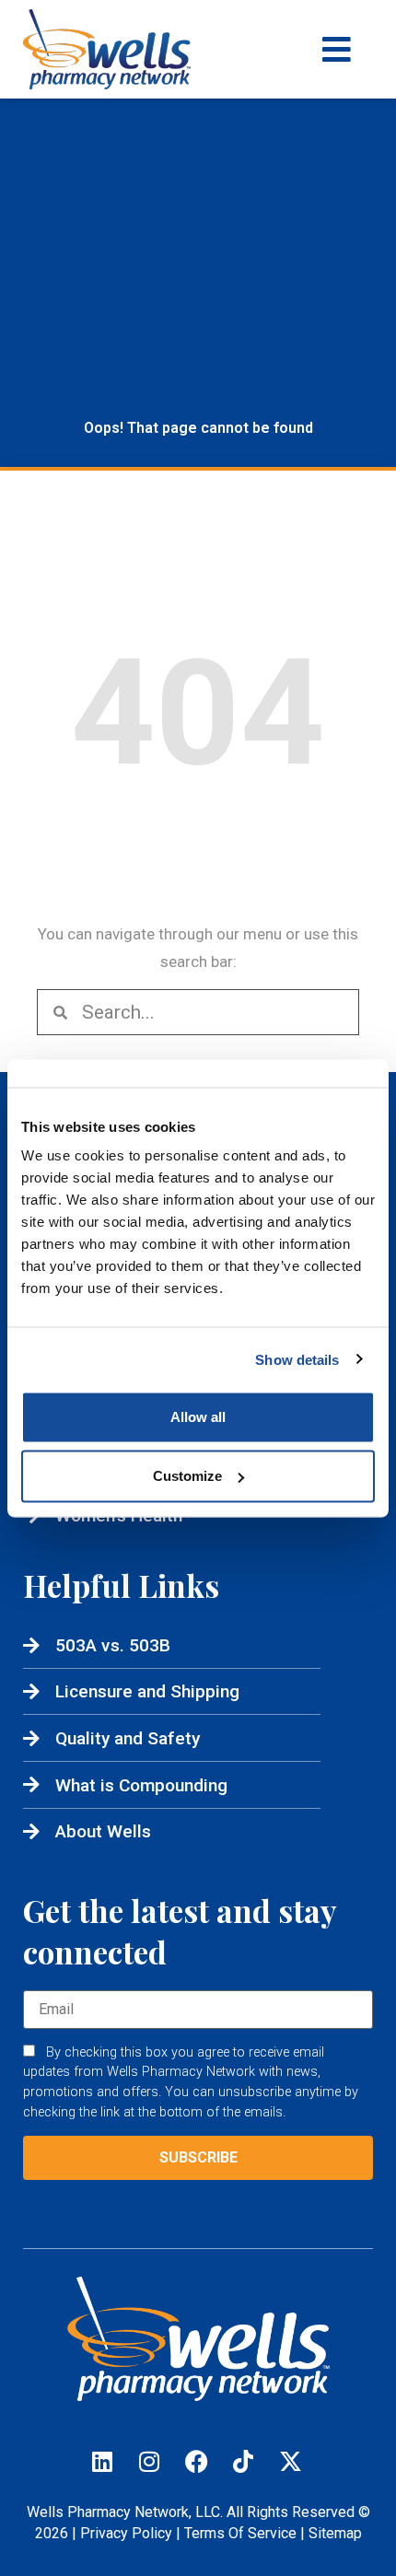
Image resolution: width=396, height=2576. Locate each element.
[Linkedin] (102, 2461)
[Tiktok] (243, 2461)
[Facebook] (196, 2461)
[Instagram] (149, 2461)
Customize (187, 1476)
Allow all (198, 1417)
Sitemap (335, 2533)
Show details (297, 1359)
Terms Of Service (240, 2533)
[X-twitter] (290, 2461)
